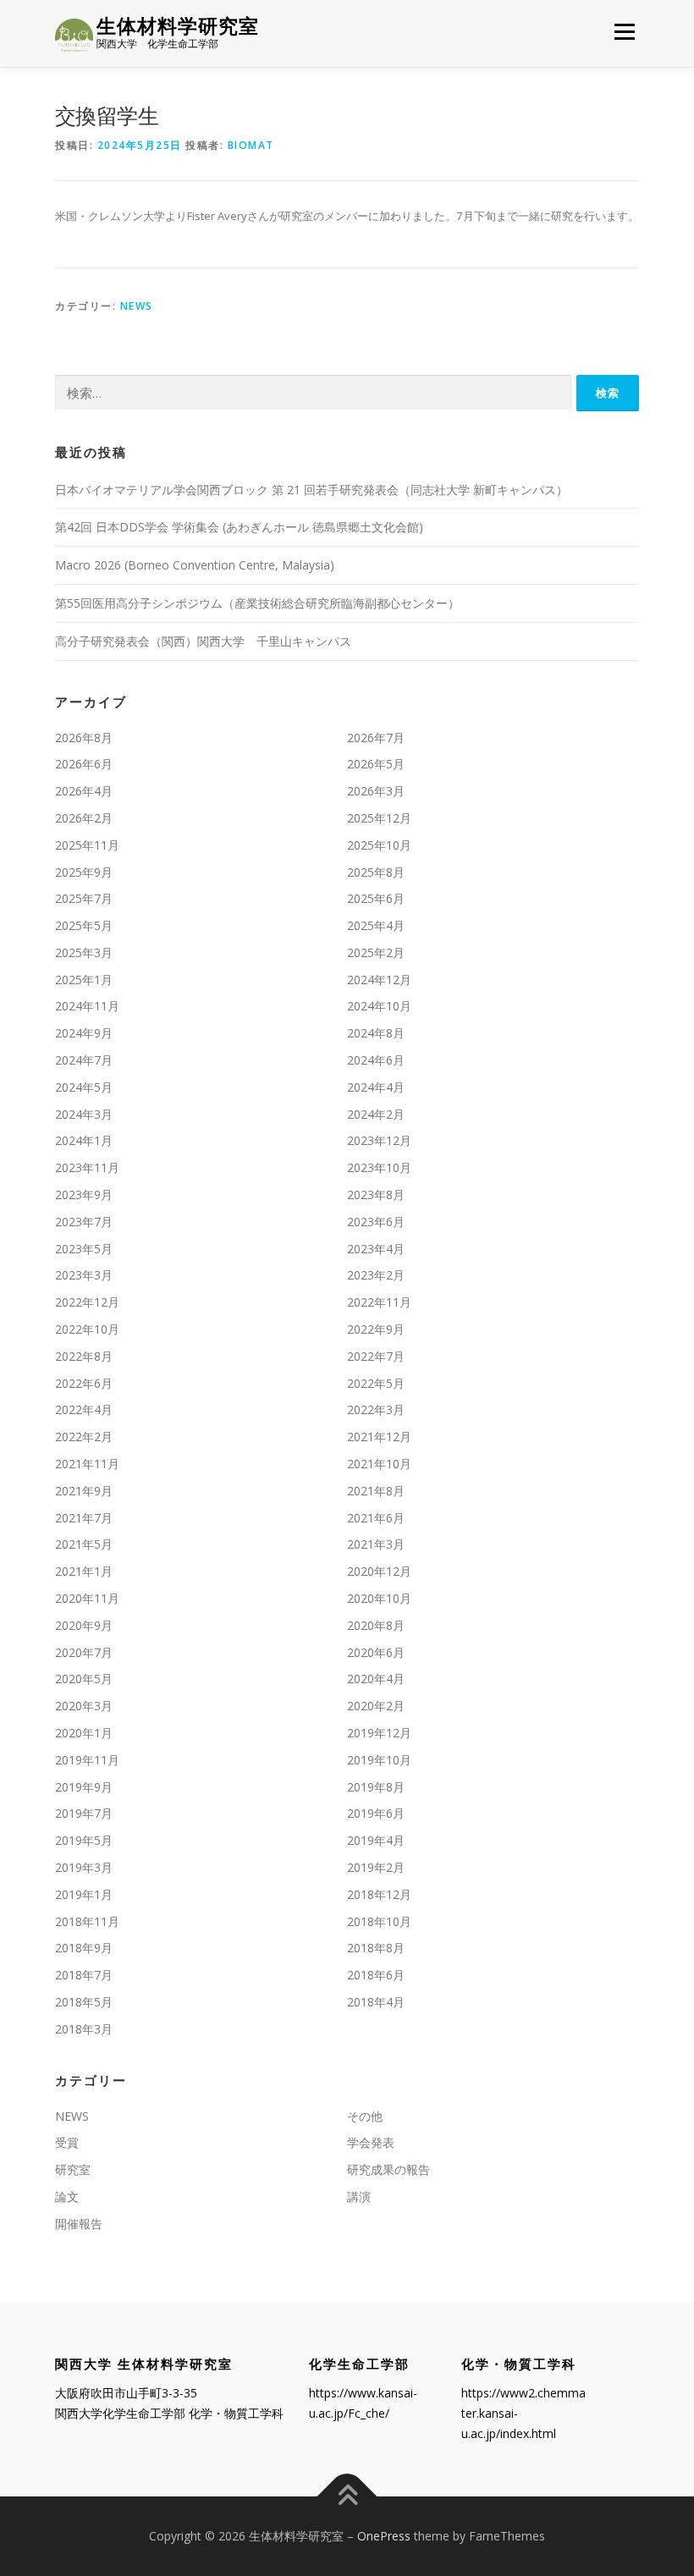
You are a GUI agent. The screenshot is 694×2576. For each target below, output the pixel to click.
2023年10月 (379, 1167)
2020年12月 (379, 1571)
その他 (365, 2116)
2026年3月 (376, 791)
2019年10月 (379, 1760)
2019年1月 (84, 1894)
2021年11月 (87, 1464)
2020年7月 (84, 1652)
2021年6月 (376, 1518)
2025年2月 (376, 952)
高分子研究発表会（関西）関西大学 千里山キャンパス (203, 641)
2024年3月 (84, 1114)
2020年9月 (84, 1625)
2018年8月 (376, 1948)
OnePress (384, 2536)
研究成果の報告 (388, 2169)
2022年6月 (84, 1383)
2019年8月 (376, 1787)
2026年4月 (84, 791)
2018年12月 (379, 1894)
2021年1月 (84, 1571)
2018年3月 (84, 2029)
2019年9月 (84, 1787)
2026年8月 (84, 738)
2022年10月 (87, 1329)
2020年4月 (376, 1679)
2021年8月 (376, 1491)
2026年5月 (376, 764)
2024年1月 (84, 1140)
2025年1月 (84, 980)
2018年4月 (376, 2002)
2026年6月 (84, 764)
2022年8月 (84, 1356)
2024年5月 (84, 1087)
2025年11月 (87, 845)
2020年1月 (84, 1733)
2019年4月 (376, 1840)
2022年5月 (376, 1383)
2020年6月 (376, 1652)
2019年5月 (84, 1840)
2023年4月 (376, 1249)
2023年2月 (376, 1275)
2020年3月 (84, 1706)
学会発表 (371, 2142)
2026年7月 (376, 738)
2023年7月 (84, 1222)
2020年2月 (376, 1706)
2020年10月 (379, 1598)
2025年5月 (84, 925)
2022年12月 (87, 1302)
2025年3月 (84, 952)
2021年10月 (379, 1464)
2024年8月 (376, 1033)
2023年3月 (84, 1275)
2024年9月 (84, 1033)
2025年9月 (84, 872)
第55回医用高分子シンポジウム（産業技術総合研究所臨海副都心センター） (257, 603)
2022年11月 (379, 1302)
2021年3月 (376, 1544)
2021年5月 (84, 1544)
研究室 (73, 2169)
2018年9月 (84, 1948)
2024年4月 (376, 1087)
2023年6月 (376, 1222)
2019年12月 (379, 1733)
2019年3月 (84, 1867)
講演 (359, 2196)
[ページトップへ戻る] (347, 2497)
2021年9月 (84, 1491)
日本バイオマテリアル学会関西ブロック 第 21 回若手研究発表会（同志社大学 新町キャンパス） (311, 490)
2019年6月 (376, 1813)
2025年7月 (84, 898)
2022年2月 (84, 1437)
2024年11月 (87, 1006)
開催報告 (79, 2224)
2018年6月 (376, 1975)
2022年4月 (84, 1409)
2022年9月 (376, 1329)
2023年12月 (379, 1140)
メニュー (624, 31)
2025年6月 (376, 898)
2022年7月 (376, 1356)
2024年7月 (84, 1060)
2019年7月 (84, 1813)
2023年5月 (84, 1249)
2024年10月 (379, 1006)
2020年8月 (376, 1625)
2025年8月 (376, 872)
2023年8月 (376, 1194)
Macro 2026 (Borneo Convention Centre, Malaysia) (195, 565)
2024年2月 (376, 1114)
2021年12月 (379, 1437)
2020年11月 (87, 1598)
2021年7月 (84, 1518)
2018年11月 (87, 1921)
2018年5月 (84, 2002)
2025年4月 (376, 925)
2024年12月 (379, 980)
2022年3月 (376, 1409)
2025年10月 (379, 845)
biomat (251, 145)
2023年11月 (87, 1167)
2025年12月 (379, 818)
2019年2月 (376, 1867)
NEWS (137, 306)
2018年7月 (84, 1975)
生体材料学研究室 (178, 26)
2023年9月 (84, 1194)
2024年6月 (376, 1060)
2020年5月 (84, 1679)
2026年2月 (84, 818)
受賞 (67, 2142)
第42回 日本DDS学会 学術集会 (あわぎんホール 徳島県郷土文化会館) (239, 527)
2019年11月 (87, 1760)
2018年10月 (379, 1921)
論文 (67, 2196)
